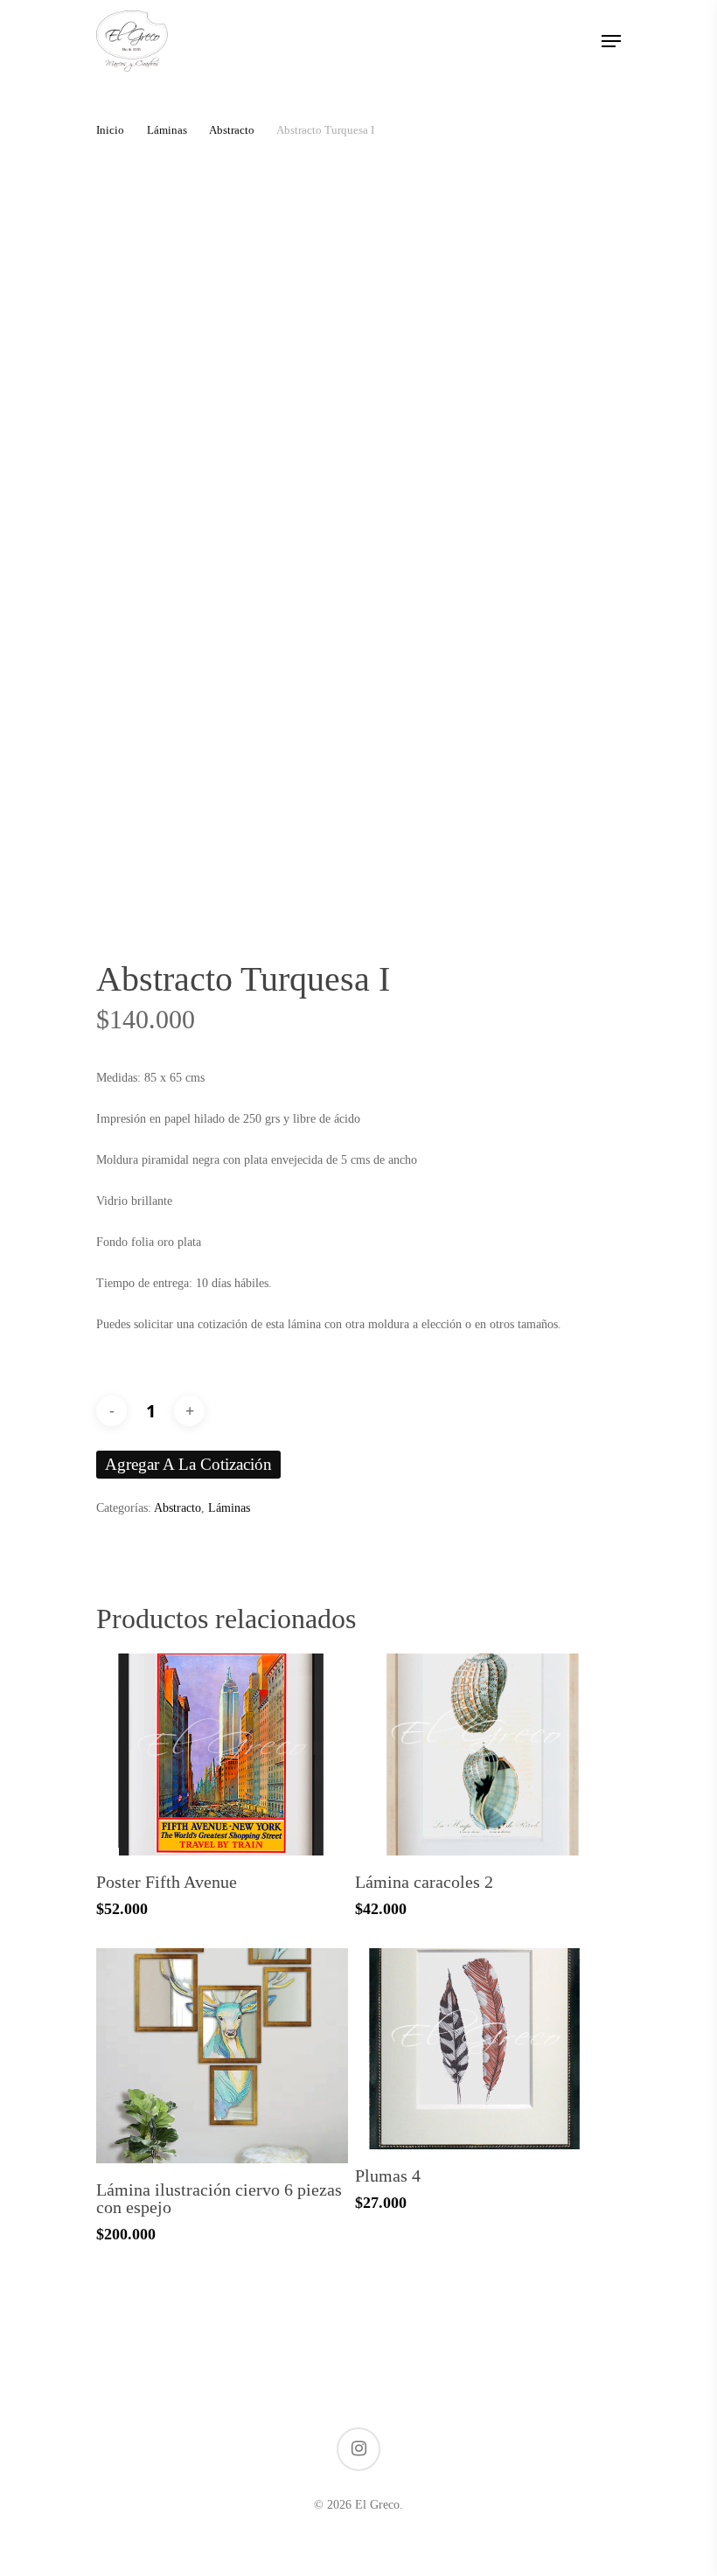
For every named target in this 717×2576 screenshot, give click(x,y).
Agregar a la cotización (188, 1464)
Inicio (110, 130)
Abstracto (232, 130)
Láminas (167, 130)
